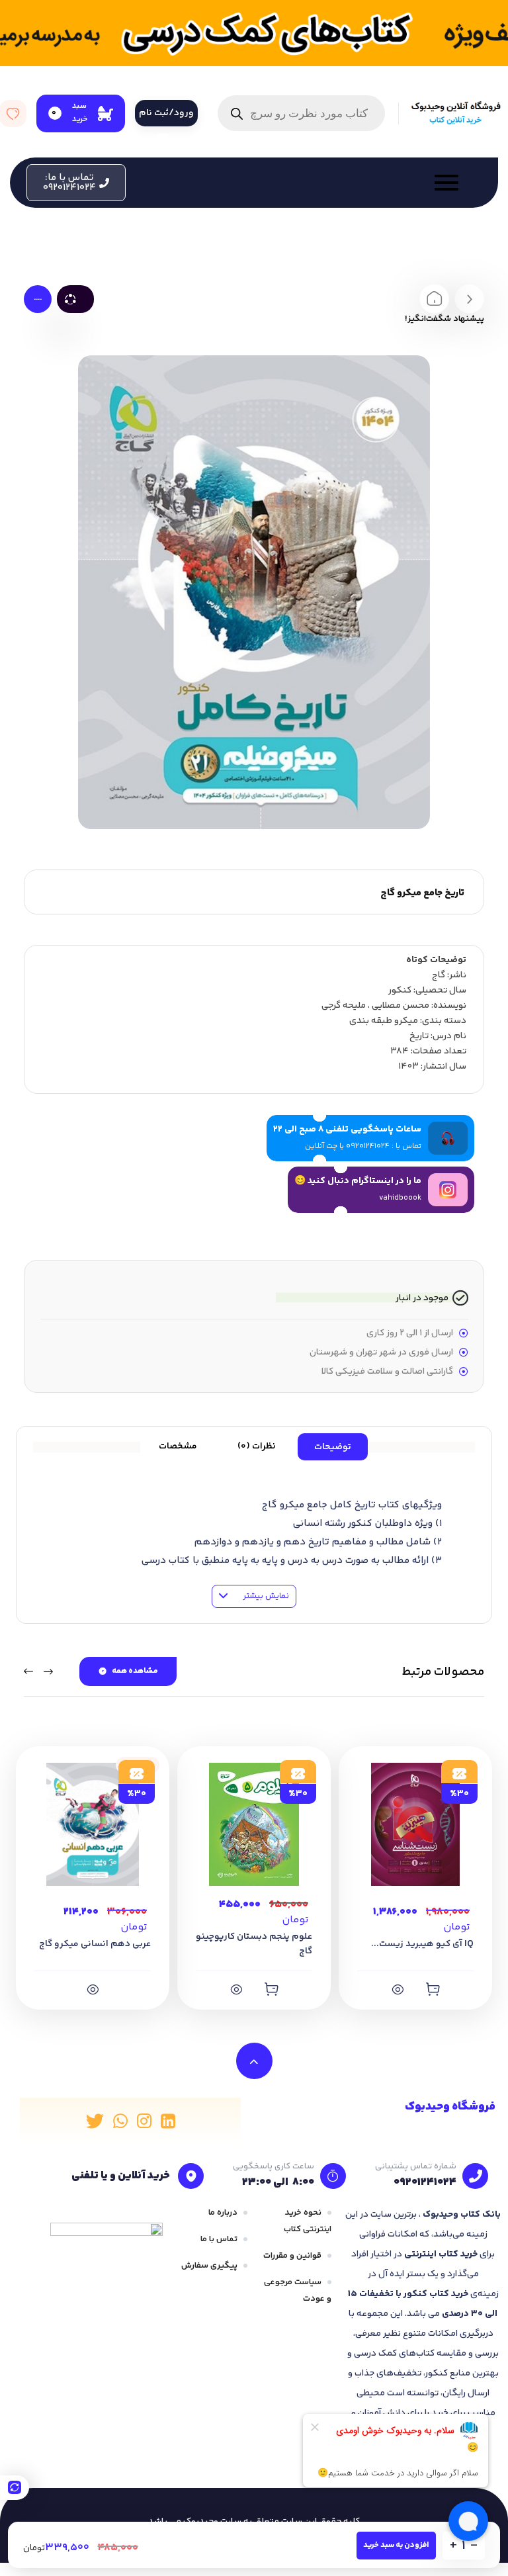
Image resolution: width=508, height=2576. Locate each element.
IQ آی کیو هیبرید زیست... (422, 1944)
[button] (76, 183)
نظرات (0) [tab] (257, 1446)
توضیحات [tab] (333, 1447)
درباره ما (223, 2213)
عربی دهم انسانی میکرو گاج (95, 1944)
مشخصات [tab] (178, 1446)
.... (38, 298)
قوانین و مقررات (292, 2256)
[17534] (93, 1989)
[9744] (433, 1989)
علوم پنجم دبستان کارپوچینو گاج (254, 1944)
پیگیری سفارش (209, 2266)
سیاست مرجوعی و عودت (298, 2290)
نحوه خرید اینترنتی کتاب (308, 2221)
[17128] (271, 1989)
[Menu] (299, 183)
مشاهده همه (135, 1671)
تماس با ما (219, 2239)
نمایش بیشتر (265, 1596)
